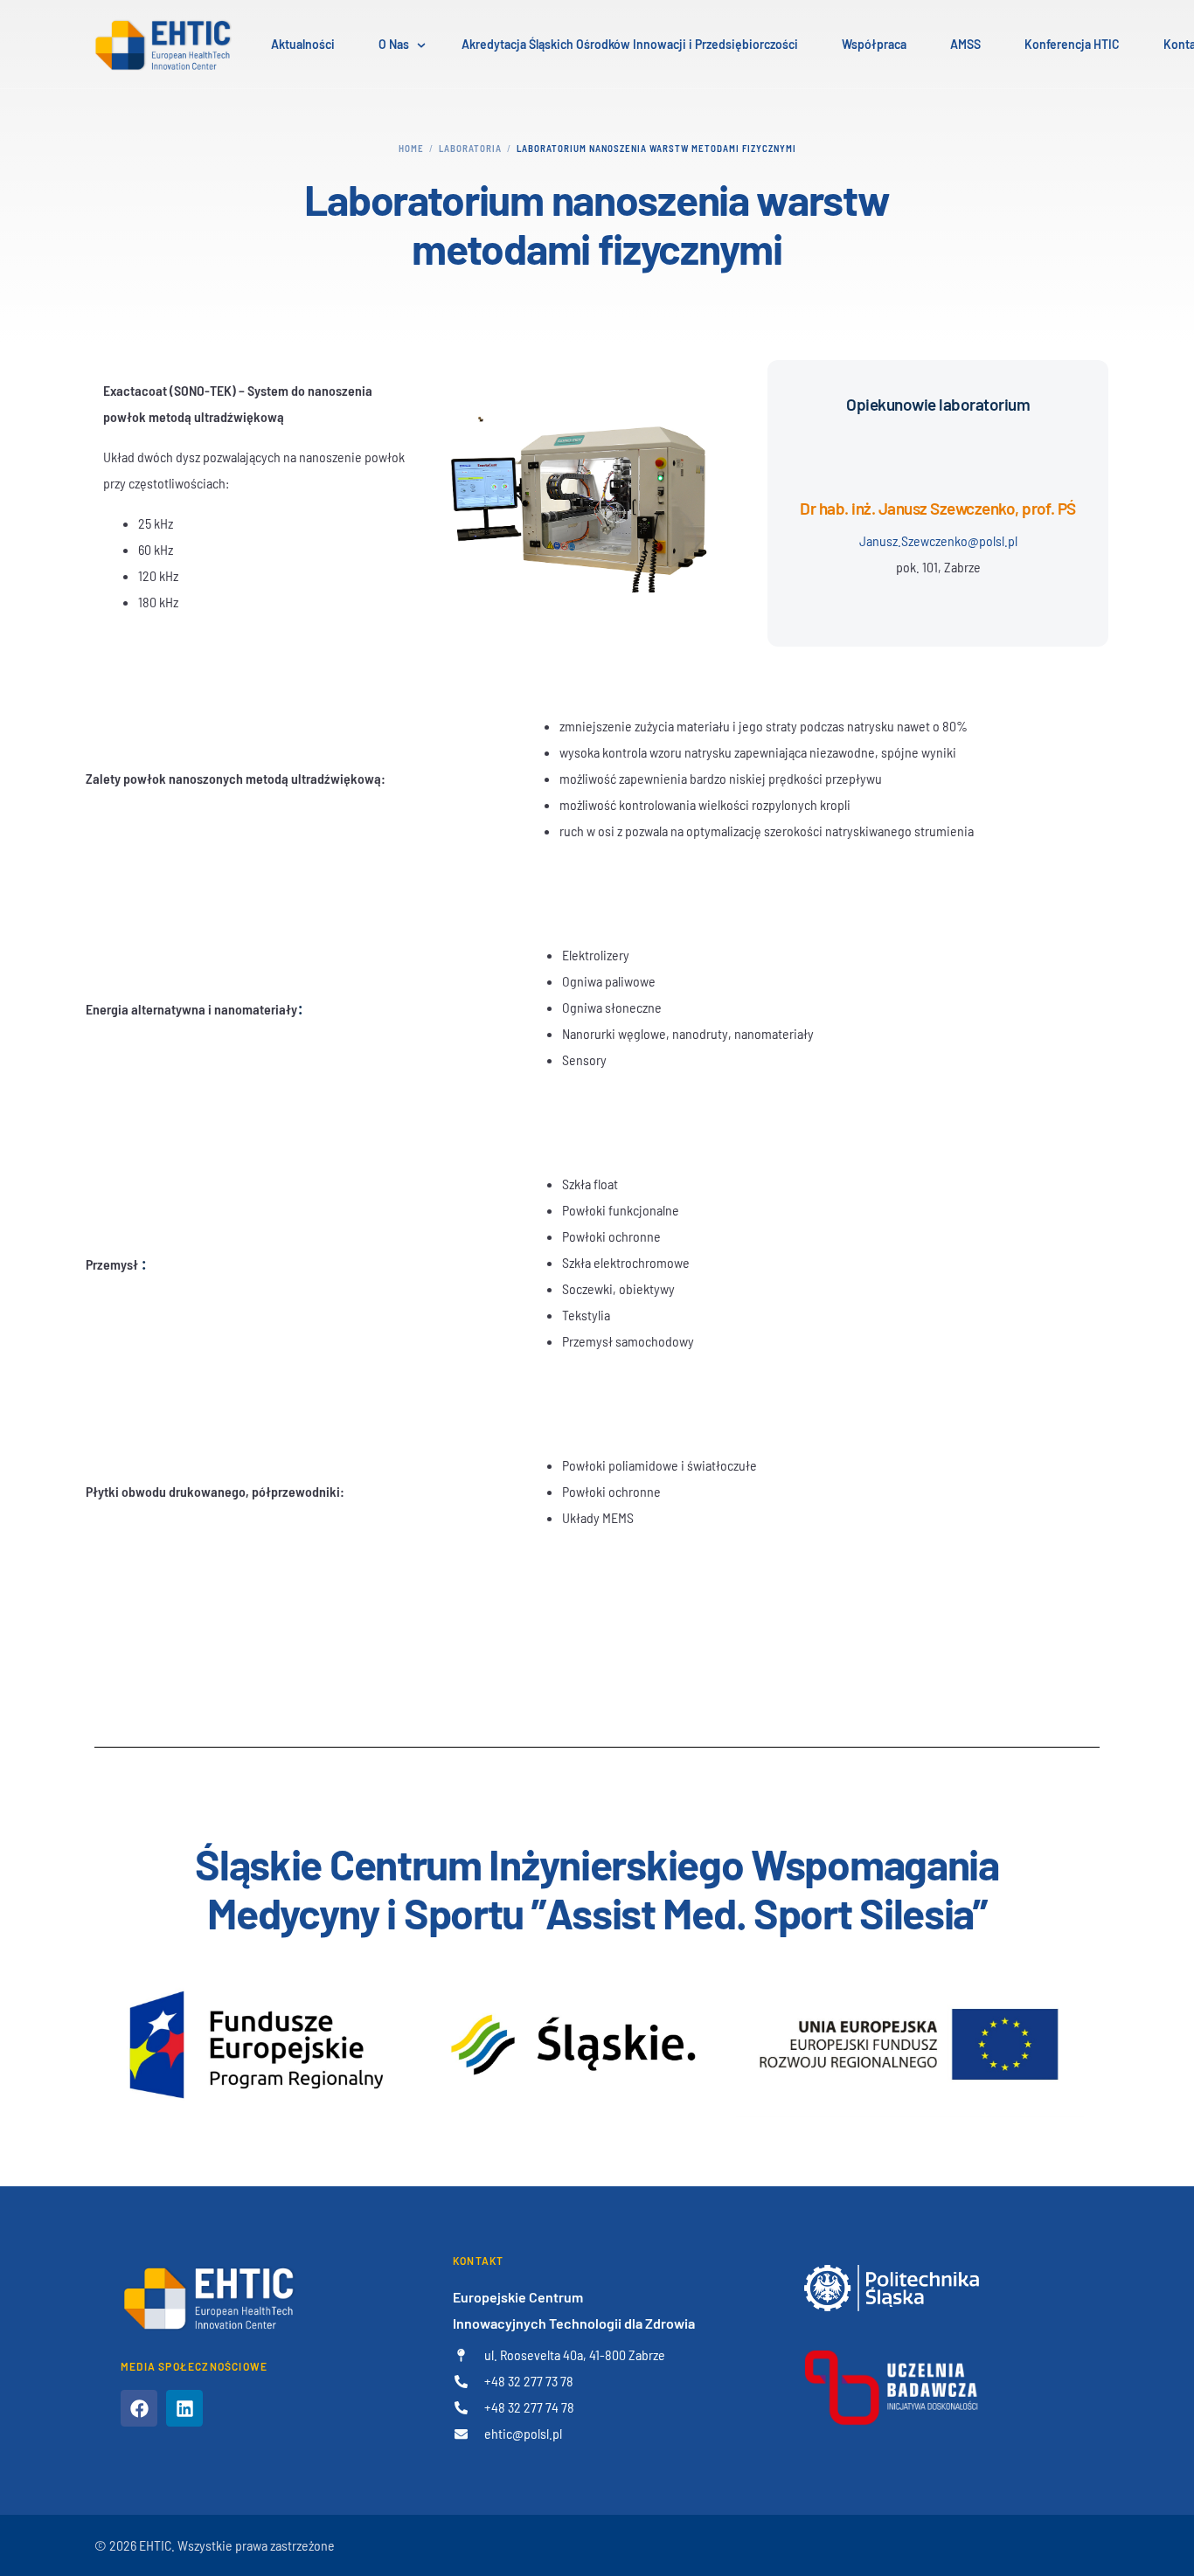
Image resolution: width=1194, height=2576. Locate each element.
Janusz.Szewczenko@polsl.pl (938, 540)
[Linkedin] (184, 2408)
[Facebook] (139, 2408)
